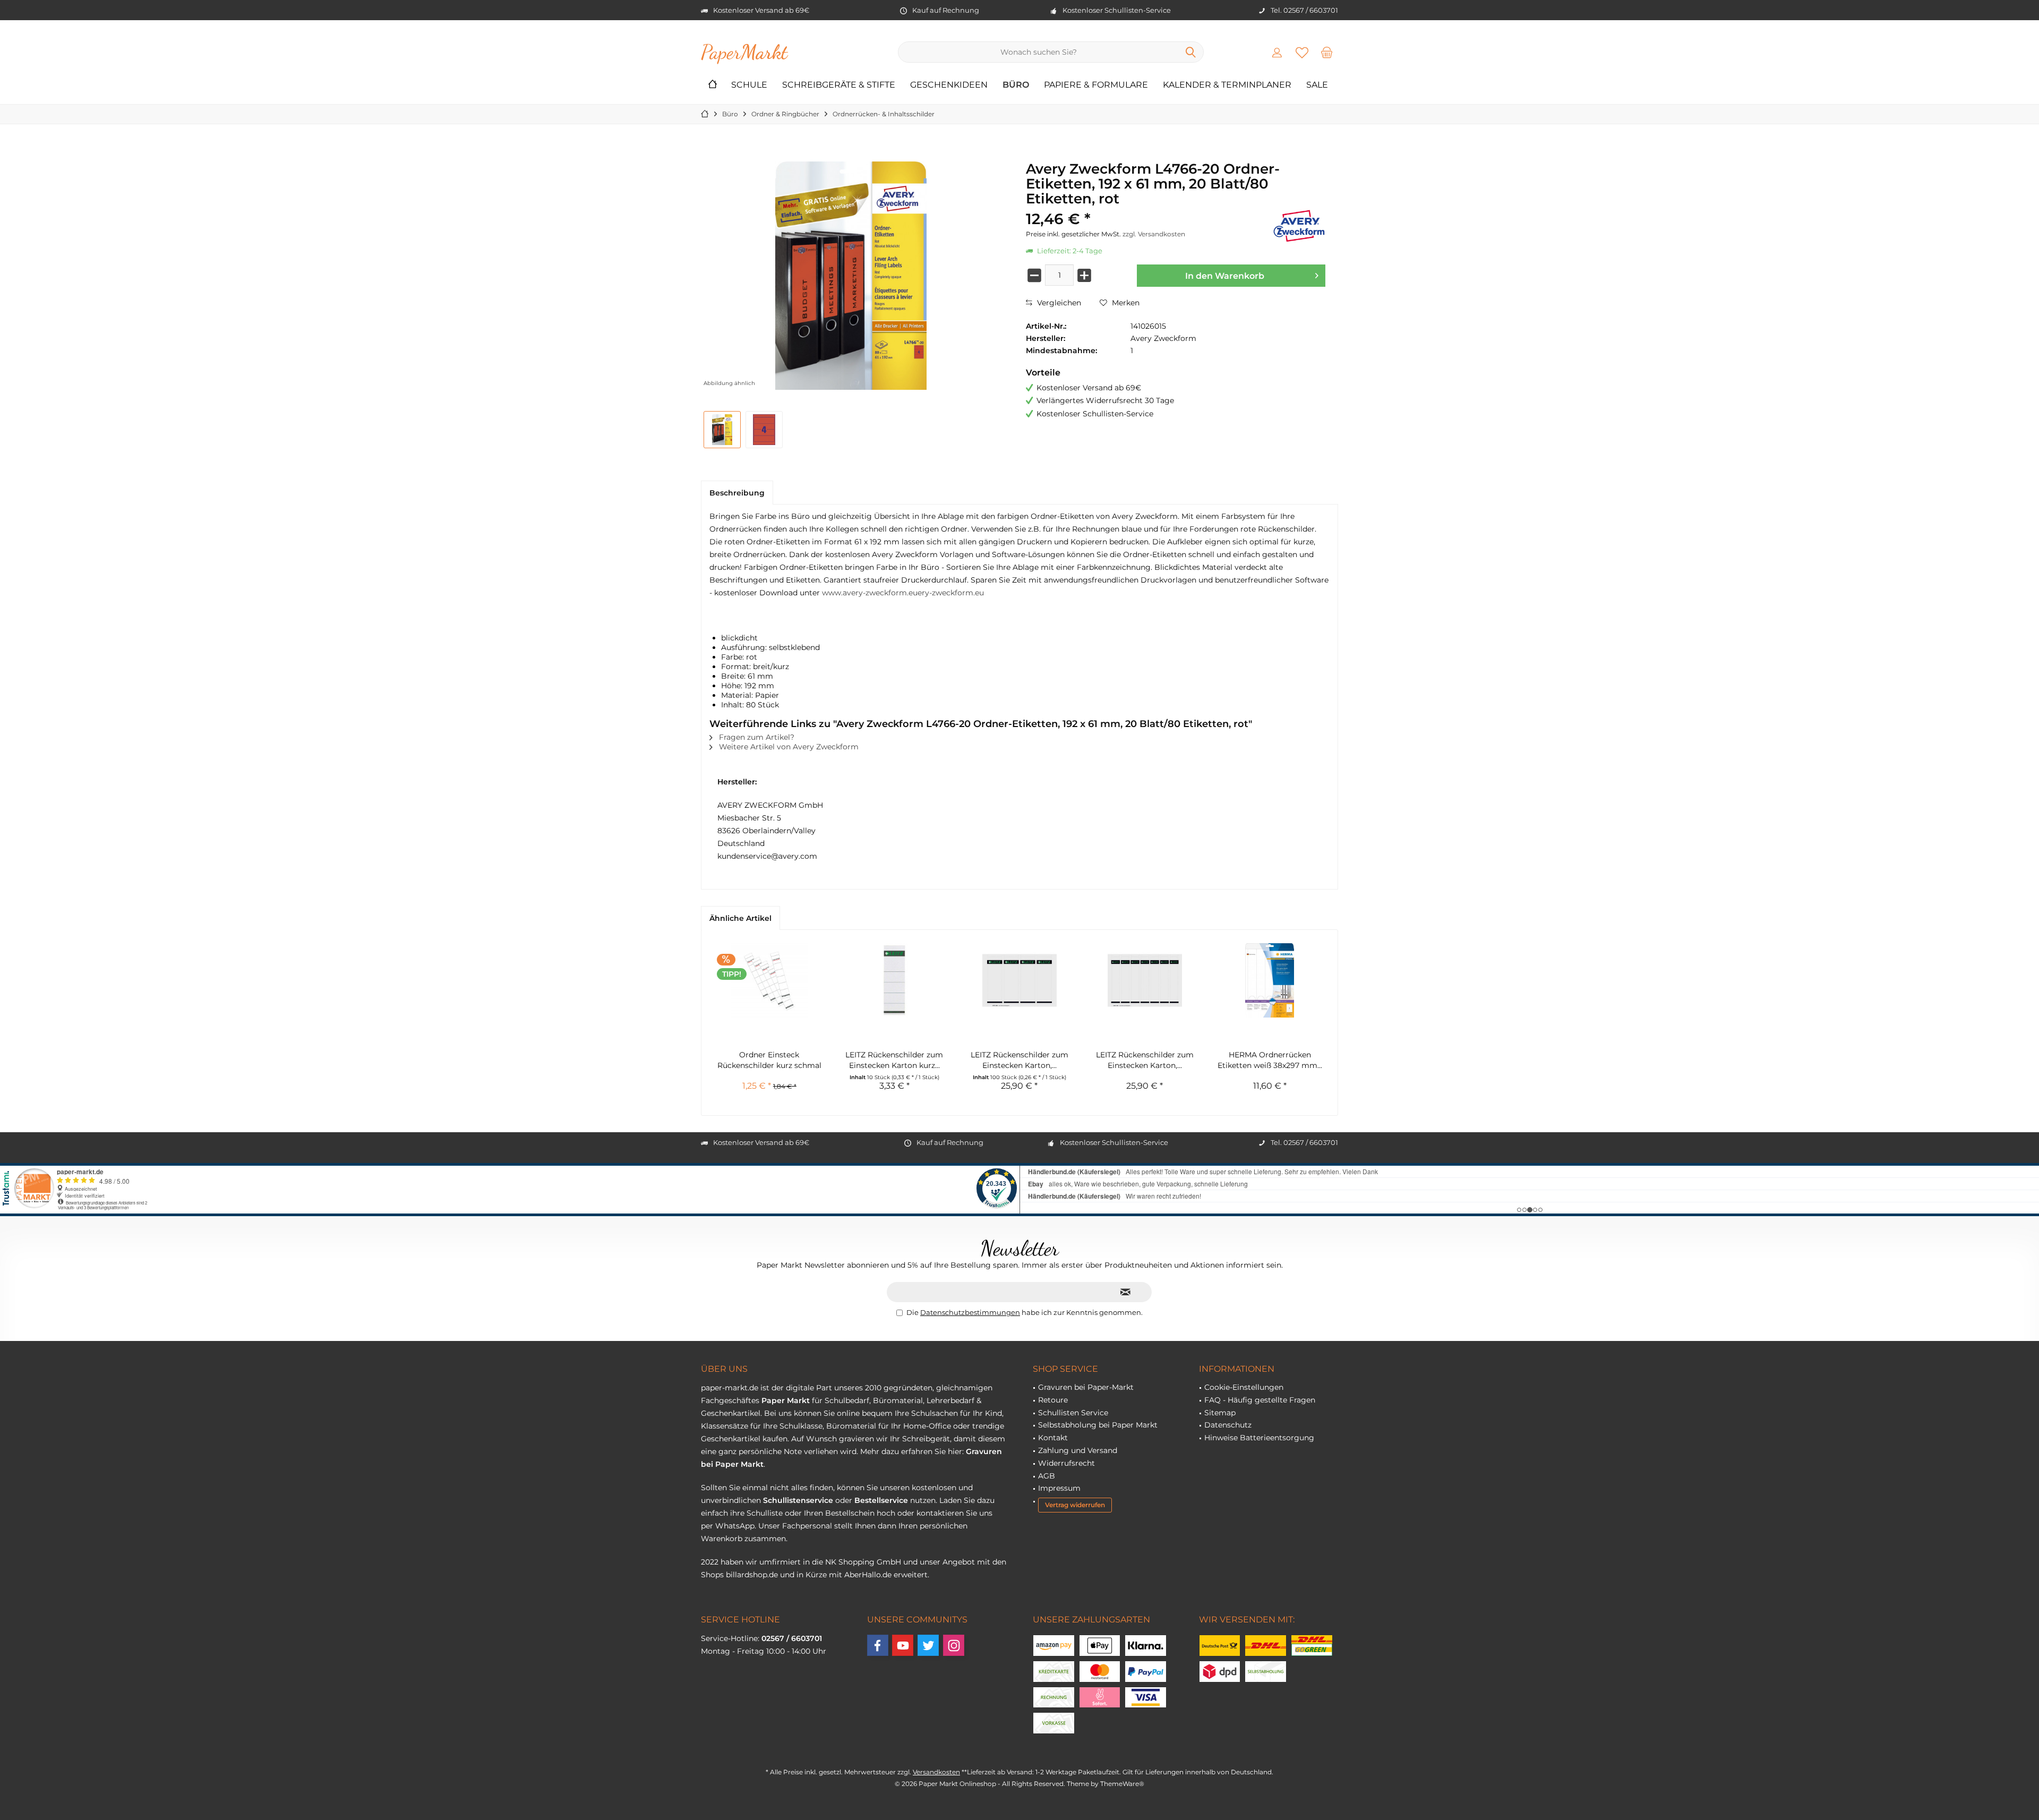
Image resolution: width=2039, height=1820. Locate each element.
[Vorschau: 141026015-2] (764, 430)
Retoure (1053, 1400)
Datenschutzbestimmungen (970, 1312)
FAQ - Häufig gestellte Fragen (1260, 1400)
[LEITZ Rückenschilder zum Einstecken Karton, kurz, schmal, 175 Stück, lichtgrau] (1145, 980)
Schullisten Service (1073, 1413)
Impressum (1059, 1488)
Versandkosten (936, 1772)
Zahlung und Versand (1078, 1450)
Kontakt (1053, 1438)
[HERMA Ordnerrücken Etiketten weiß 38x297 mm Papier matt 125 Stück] (1270, 980)
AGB (1047, 1476)
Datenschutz (1228, 1425)
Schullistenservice (798, 1500)
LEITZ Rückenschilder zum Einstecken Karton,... (1019, 1060)
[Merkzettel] (1302, 52)
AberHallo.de (868, 1575)
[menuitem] (1327, 52)
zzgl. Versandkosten (1154, 234)
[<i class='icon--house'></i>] (713, 85)
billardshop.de (752, 1575)
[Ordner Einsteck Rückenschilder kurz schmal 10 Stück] (769, 980)
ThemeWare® (1122, 1784)
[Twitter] (928, 1645)
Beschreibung (737, 493)
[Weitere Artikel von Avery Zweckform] (1299, 226)
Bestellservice (881, 1500)
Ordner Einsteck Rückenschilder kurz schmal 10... (769, 1060)
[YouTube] (903, 1645)
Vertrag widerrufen (1075, 1505)
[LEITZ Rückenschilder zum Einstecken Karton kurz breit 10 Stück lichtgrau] (895, 980)
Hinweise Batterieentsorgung (1259, 1438)
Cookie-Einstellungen (1244, 1387)
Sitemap (1220, 1413)
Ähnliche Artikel (740, 918)
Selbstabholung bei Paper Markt (1098, 1425)
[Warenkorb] (1327, 52)
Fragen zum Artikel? (756, 737)
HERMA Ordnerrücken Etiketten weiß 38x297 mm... (1270, 1060)
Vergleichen (1058, 303)
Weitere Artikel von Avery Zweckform (788, 747)
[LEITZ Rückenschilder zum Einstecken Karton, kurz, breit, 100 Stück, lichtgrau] (1019, 980)
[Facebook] (878, 1645)
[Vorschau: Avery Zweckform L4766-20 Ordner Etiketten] (722, 430)
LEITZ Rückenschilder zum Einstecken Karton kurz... (894, 1060)
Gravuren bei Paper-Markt (1086, 1387)
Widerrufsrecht (1066, 1463)
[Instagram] (954, 1645)
